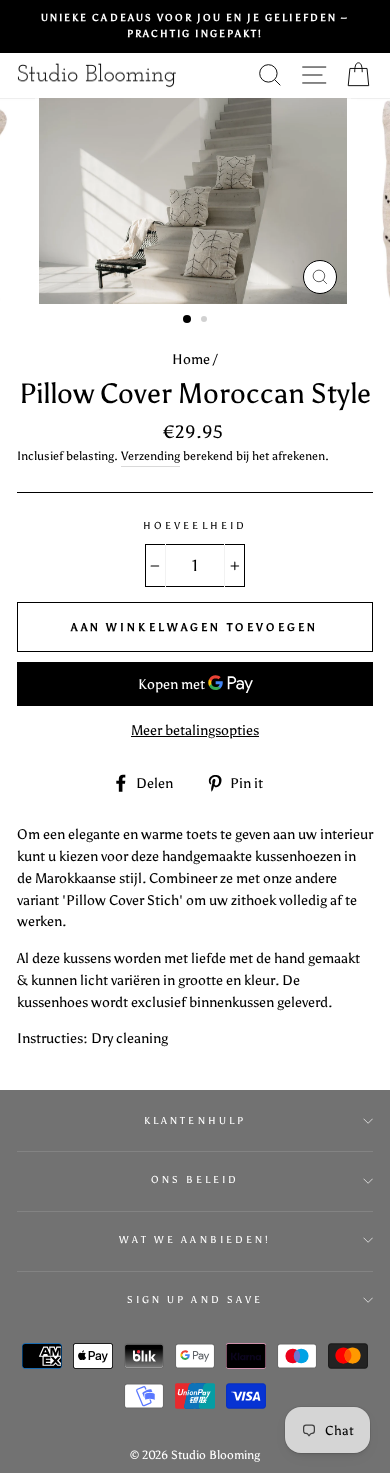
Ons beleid (195, 1179)
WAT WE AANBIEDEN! (195, 1239)
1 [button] (188, 320)
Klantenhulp (195, 1120)
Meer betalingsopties (195, 730)
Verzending (150, 456)
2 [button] (206, 321)
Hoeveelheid (195, 525)
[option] (195, 26)
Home (191, 359)
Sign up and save (195, 1299)
